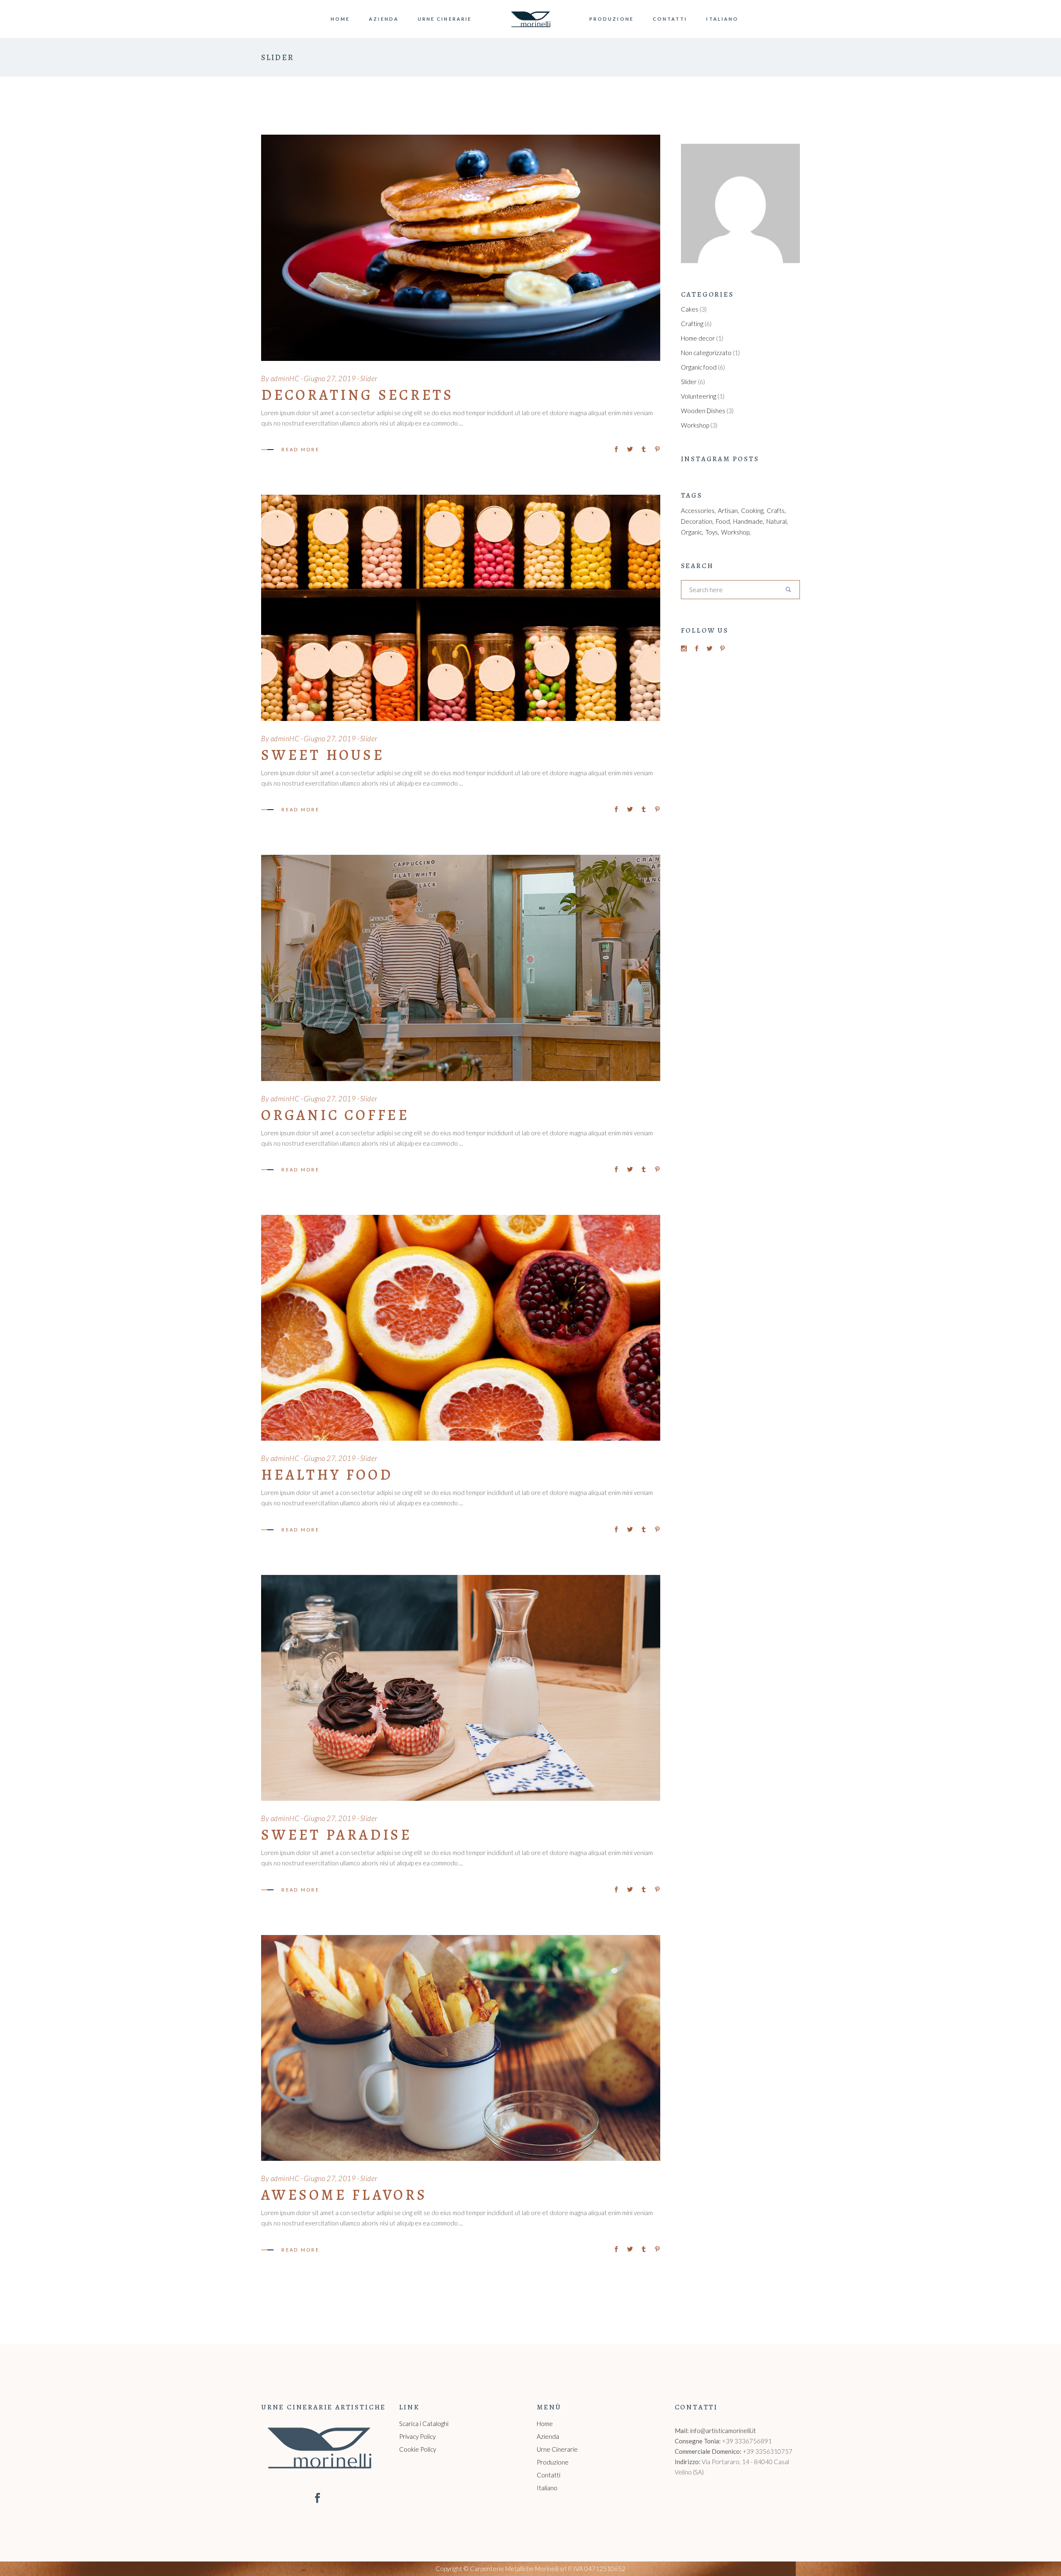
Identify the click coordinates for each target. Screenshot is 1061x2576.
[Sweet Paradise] (461, 1688)
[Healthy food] (461, 1328)
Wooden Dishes (703, 411)
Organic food (699, 367)
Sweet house (323, 755)
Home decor (698, 338)
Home (545, 2424)
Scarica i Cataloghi (424, 2424)
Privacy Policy (417, 2436)
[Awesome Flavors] (461, 2048)
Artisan (728, 510)
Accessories (698, 510)
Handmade (748, 521)
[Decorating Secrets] (461, 248)
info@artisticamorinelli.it (723, 2431)
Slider (369, 379)
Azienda (548, 2436)
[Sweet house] (461, 608)
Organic (692, 532)
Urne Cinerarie (557, 2449)
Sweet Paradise (337, 1835)
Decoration (697, 521)
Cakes (690, 309)
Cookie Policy (418, 2449)
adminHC (285, 379)
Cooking (752, 510)
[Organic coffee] (461, 968)
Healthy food (327, 1475)
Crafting (692, 324)
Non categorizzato (706, 353)
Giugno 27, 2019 (330, 379)
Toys (712, 532)
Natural (776, 521)
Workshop (695, 425)
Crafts (776, 510)
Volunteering (699, 396)
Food (723, 521)
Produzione (553, 2462)
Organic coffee (335, 1115)
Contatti (549, 2475)
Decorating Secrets (357, 395)
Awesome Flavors (344, 2195)
